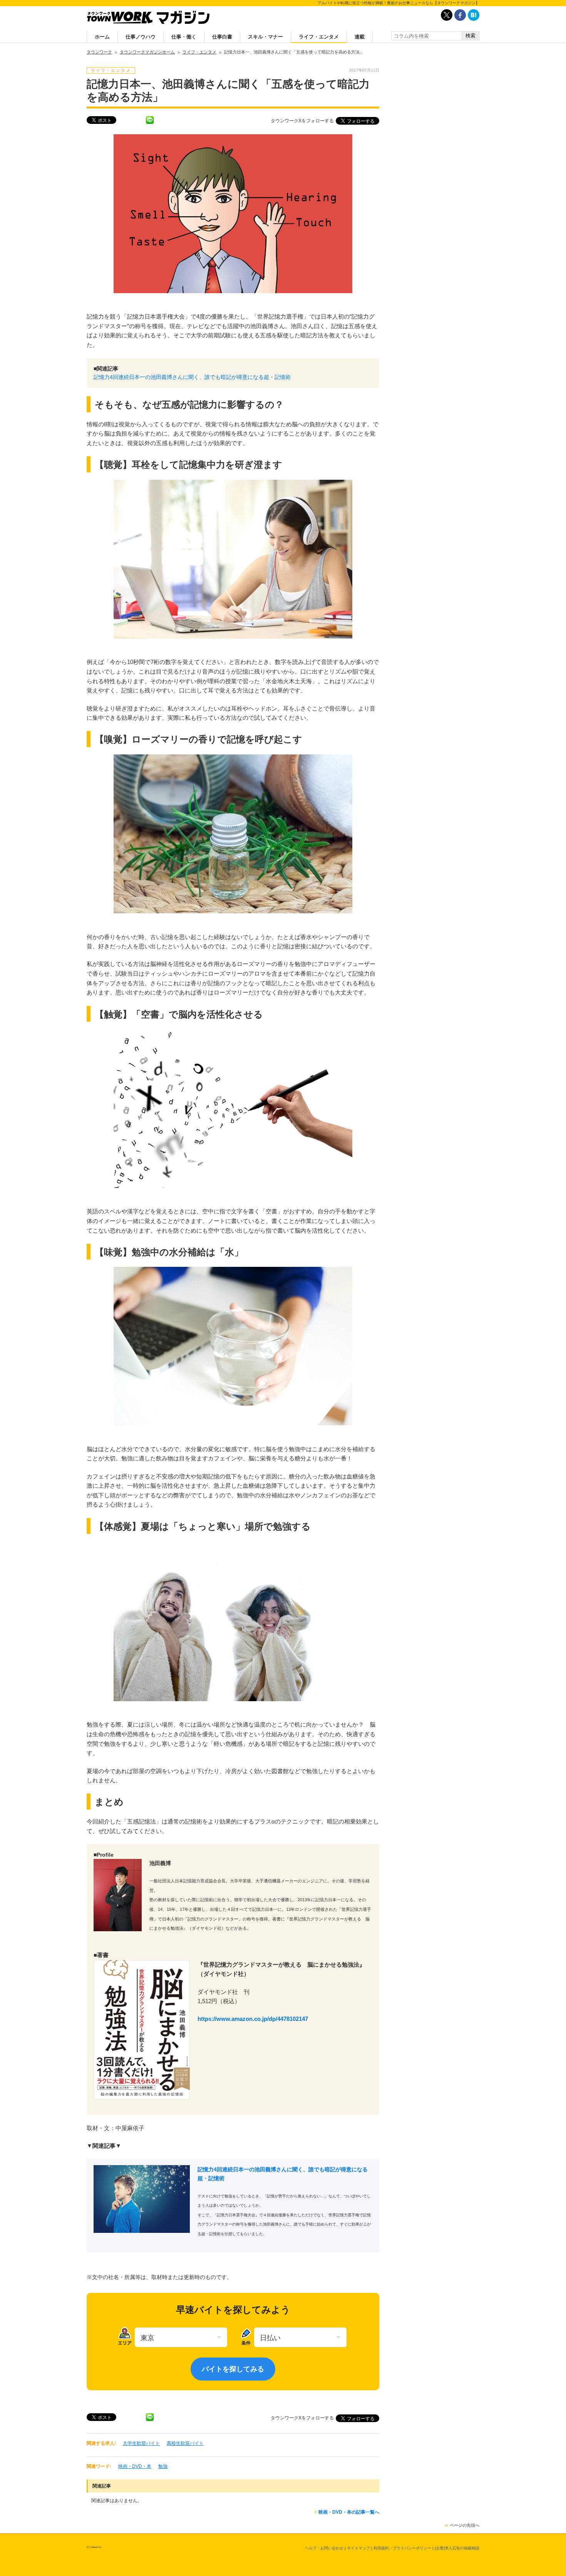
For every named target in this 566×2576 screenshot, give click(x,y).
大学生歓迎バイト (141, 2443)
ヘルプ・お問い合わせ (324, 2548)
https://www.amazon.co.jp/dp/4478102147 (253, 2019)
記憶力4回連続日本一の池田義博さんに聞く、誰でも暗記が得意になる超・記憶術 (192, 377)
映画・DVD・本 (135, 2466)
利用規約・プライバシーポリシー (402, 2548)
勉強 (163, 2466)
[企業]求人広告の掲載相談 (457, 2548)
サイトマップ (358, 2548)
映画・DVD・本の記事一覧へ (349, 2512)
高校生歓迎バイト (185, 2443)
